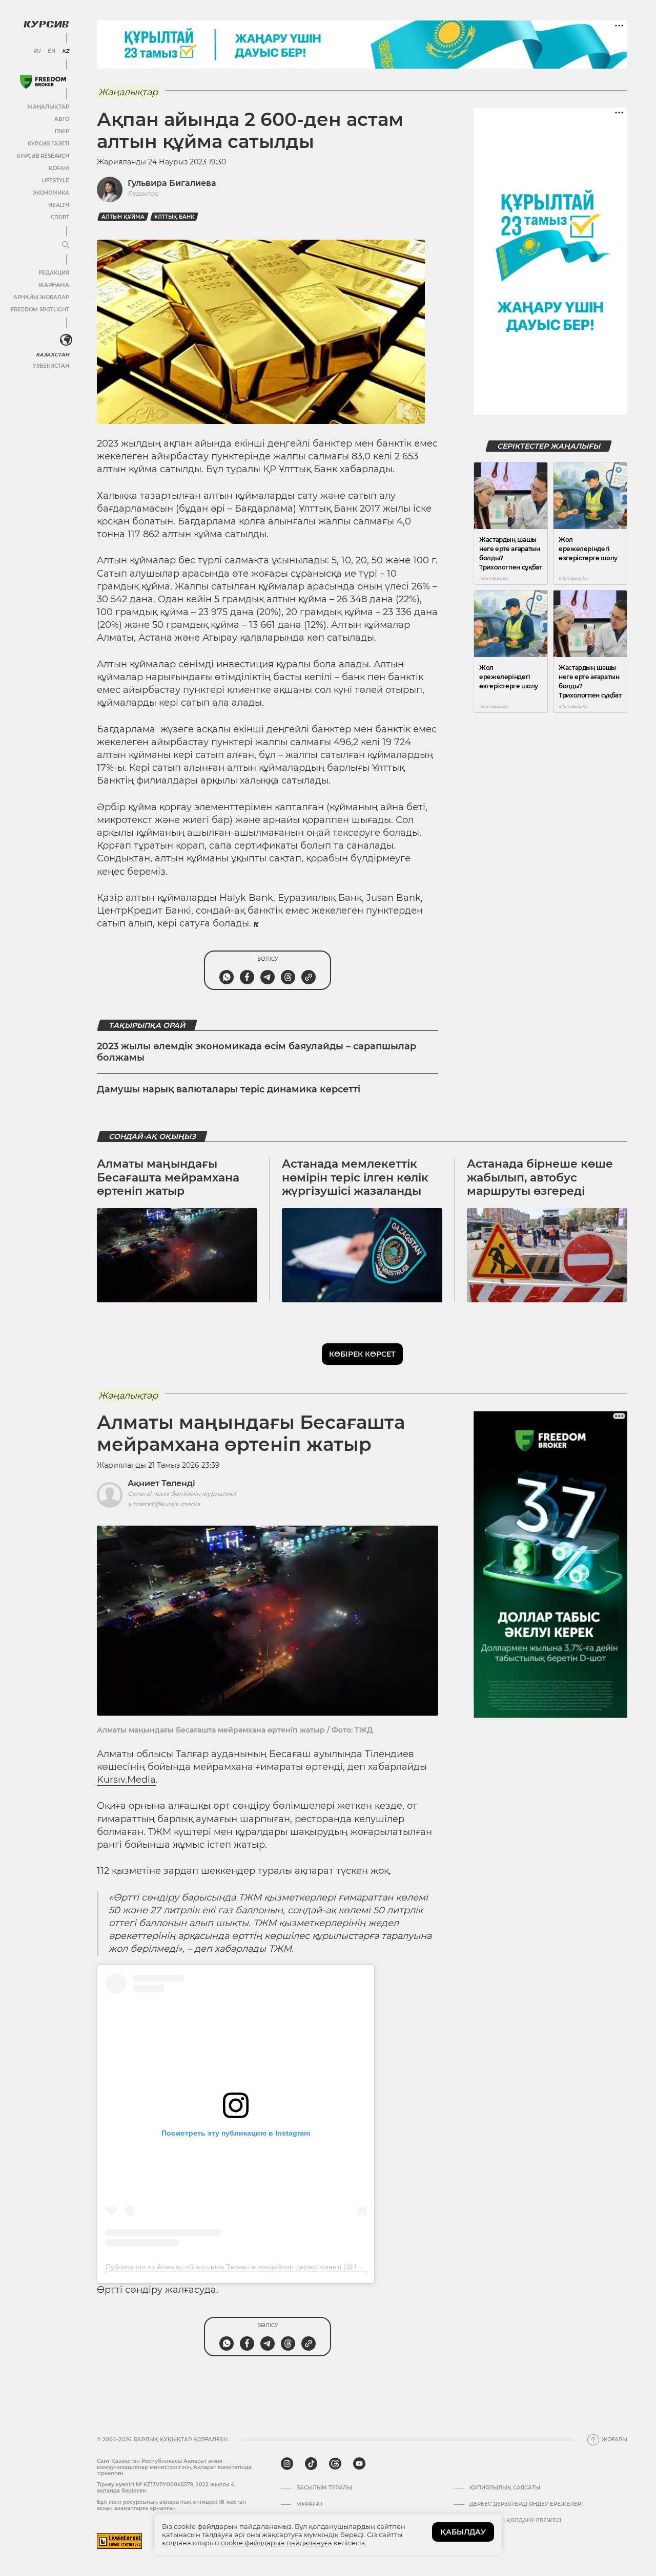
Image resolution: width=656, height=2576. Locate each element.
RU (37, 51)
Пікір (62, 131)
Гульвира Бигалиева (172, 183)
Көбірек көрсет (362, 1354)
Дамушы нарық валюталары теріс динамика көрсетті (229, 1089)
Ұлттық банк (174, 217)
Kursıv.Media (126, 1780)
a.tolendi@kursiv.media (164, 1504)
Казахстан (53, 355)
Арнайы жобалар (41, 297)
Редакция (54, 273)
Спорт (60, 217)
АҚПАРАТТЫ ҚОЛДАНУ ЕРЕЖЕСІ (515, 2521)
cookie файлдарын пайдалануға (276, 2543)
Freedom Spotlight (40, 310)
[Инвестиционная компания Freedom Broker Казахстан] (43, 82)
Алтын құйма (123, 217)
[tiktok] (311, 2464)
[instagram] (287, 2464)
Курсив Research (43, 156)
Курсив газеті (48, 144)
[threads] (335, 2464)
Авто (62, 119)
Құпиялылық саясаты (505, 2488)
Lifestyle (55, 181)
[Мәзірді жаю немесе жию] (66, 245)
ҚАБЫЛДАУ (463, 2532)
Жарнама (54, 285)
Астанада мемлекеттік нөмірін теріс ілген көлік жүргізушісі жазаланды (355, 1177)
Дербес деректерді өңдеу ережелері (526, 2504)
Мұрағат (310, 2504)
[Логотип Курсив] (46, 24)
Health (59, 205)
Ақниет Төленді (161, 1483)
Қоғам (59, 168)
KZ (66, 51)
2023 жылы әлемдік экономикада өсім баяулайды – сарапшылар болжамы (257, 1052)
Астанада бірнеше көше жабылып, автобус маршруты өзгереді (540, 1177)
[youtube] (359, 2464)
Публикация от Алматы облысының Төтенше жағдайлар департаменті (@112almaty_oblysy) (260, 2267)
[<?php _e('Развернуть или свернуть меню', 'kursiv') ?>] (66, 340)
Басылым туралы (324, 2488)
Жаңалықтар (48, 107)
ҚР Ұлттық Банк (301, 469)
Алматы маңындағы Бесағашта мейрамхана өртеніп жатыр (168, 1177)
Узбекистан (51, 366)
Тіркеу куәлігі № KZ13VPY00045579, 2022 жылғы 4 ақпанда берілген (166, 2488)
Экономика (51, 193)
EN (52, 51)
